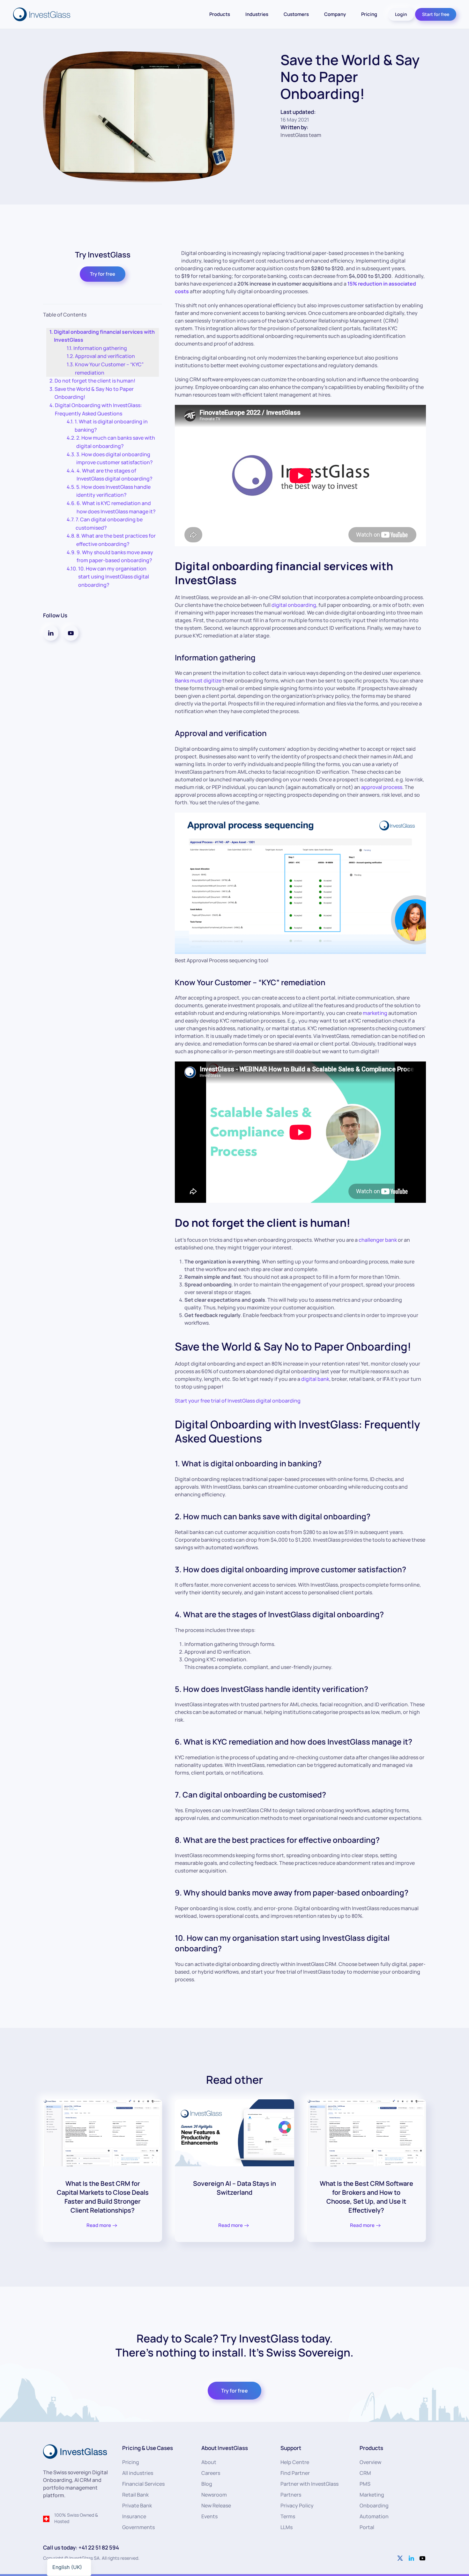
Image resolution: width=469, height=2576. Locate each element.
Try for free (103, 274)
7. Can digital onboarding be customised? (109, 524)
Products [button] (220, 14)
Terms (288, 2516)
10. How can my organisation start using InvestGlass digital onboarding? (114, 577)
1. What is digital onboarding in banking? (111, 426)
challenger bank (378, 1240)
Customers (296, 14)
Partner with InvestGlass (309, 2484)
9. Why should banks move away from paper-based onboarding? (115, 556)
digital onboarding (294, 605)
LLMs (287, 2527)
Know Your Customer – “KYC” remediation (109, 369)
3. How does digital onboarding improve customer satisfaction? (115, 458)
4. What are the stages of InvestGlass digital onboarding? (115, 475)
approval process (382, 787)
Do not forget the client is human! (95, 381)
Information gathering (100, 348)
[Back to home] (42, 14)
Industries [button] (257, 14)
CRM (365, 2473)
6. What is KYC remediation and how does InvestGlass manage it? (116, 507)
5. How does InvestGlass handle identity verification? (113, 491)
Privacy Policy (297, 2505)
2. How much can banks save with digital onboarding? (116, 442)
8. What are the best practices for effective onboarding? (116, 540)
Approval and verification (105, 356)
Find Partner (295, 2473)
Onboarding (374, 2505)
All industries (138, 2473)
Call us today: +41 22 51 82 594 (81, 2547)
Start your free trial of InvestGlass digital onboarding (238, 1401)
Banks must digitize (198, 681)
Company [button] (335, 14)
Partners (291, 2495)
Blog (207, 2484)
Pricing (369, 14)
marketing (375, 1013)
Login (401, 14)
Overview (370, 2462)
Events (209, 2516)
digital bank (315, 1379)
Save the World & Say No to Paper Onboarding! (94, 393)
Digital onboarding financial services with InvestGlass (104, 336)
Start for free (436, 14)
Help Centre (295, 2462)
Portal (367, 2527)
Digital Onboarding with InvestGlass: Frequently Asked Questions (98, 409)
